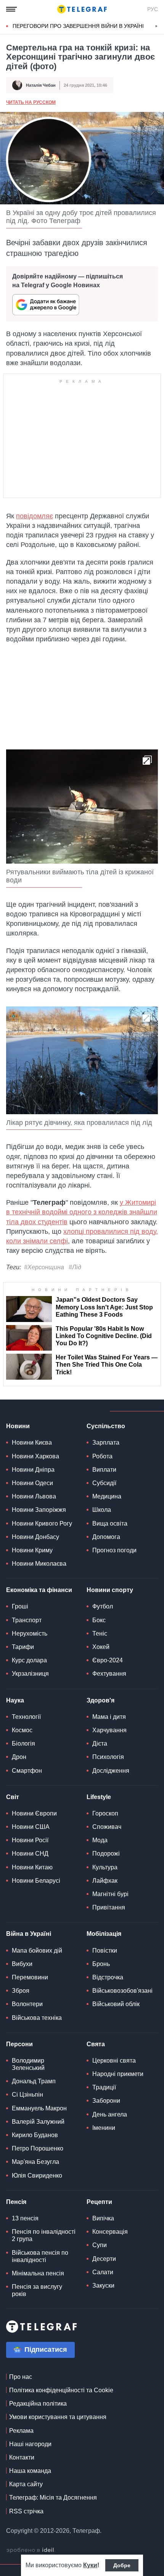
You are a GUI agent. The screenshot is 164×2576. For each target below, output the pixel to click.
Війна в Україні (29, 1934)
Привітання (109, 1907)
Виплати (104, 1470)
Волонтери (27, 2004)
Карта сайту (26, 2484)
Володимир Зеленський (28, 2064)
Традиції (104, 2087)
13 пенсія (25, 2218)
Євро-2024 (108, 1660)
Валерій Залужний (38, 2122)
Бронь (101, 1964)
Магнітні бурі (110, 1894)
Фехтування (109, 1674)
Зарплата (106, 1443)
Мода (100, 1840)
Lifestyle (99, 1797)
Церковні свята (114, 2061)
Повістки (105, 1951)
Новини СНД (30, 1854)
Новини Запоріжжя (39, 1510)
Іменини (104, 2128)
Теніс (100, 1633)
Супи (100, 2245)
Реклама (21, 2431)
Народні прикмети (118, 2074)
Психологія (108, 1757)
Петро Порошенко (38, 2148)
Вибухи (22, 1964)
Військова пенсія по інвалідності (40, 2256)
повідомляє (35, 516)
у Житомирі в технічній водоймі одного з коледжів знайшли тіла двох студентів (82, 1212)
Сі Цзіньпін (27, 2095)
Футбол (103, 1606)
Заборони (106, 2101)
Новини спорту (110, 1590)
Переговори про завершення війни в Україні (78, 26)
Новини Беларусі (36, 1881)
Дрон (19, 1757)
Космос (22, 1730)
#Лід (75, 1267)
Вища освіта (110, 1523)
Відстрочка (108, 1977)
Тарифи (23, 1647)
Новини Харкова (35, 1456)
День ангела (110, 2114)
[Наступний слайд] (156, 26)
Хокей (101, 1647)
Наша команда (30, 2471)
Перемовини (30, 1977)
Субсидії (104, 1483)
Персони (19, 2044)
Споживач (107, 1827)
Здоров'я (100, 1700)
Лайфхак (105, 1881)
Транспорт (27, 1620)
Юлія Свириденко (37, 2176)
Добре (122, 2565)
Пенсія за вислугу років (37, 2290)
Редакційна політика (38, 2404)
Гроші (20, 1606)
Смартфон (27, 1771)
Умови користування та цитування (58, 2417)
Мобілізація (104, 1934)
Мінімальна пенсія (38, 2273)
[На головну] (82, 9)
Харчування (109, 1730)
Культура (105, 1867)
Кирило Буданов (35, 2135)
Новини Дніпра (33, 1470)
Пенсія (16, 2202)
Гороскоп (105, 1813)
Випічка (103, 2218)
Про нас (21, 2377)
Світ (13, 1797)
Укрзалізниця (30, 1674)
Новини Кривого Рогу (42, 1523)
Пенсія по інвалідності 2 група (44, 2235)
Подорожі (106, 1854)
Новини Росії (30, 1840)
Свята (96, 2044)
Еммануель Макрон (39, 2108)
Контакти (22, 2457)
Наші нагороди (30, 2444)
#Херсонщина (44, 1267)
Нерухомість (30, 1633)
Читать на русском (31, 102)
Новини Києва (32, 1443)
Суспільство (106, 1426)
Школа (102, 1510)
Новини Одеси (32, 1483)
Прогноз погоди (114, 1550)
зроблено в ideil (31, 2550)
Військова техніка (37, 2018)
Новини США (31, 1827)
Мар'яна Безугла (35, 2162)
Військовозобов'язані (122, 1991)
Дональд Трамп (34, 2081)
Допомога (106, 1537)
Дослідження (111, 1771)
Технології (26, 1717)
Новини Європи (34, 1813)
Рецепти (99, 2202)
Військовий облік (116, 2004)
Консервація (110, 2232)
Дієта (100, 1743)
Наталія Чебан (41, 85)
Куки (90, 2565)
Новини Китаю (32, 1867)
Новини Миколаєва (39, 1564)
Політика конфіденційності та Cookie (61, 2390)
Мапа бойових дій (37, 1951)
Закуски (103, 2286)
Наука (15, 1700)
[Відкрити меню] (11, 9)
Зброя (21, 1991)
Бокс (99, 1620)
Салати (103, 2272)
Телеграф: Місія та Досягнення (53, 2498)
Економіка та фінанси (39, 1590)
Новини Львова (34, 1496)
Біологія (23, 1743)
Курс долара (29, 1660)
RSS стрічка (26, 2511)
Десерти (104, 2259)
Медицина (107, 1496)
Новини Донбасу (35, 1537)
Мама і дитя (109, 1717)
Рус (153, 9)
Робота (102, 1456)
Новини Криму (32, 1550)
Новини (18, 1426)
